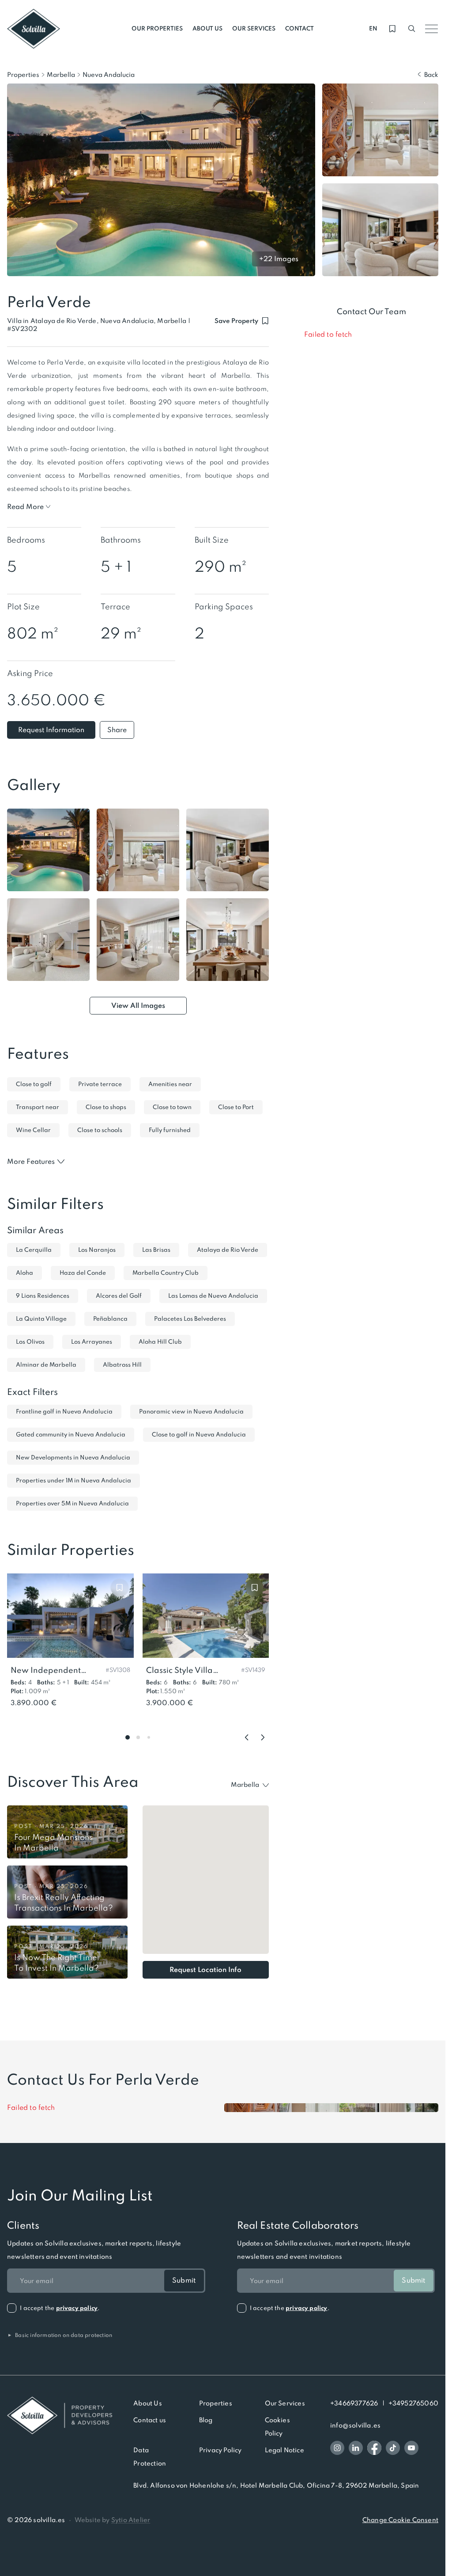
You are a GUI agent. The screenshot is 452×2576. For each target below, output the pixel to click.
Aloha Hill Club (160, 1342)
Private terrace (100, 1084)
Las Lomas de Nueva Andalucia (213, 1296)
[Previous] (247, 1737)
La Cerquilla (34, 1250)
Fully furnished (170, 1130)
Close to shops (106, 1107)
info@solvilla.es (355, 2425)
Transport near (38, 1107)
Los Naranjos (97, 1250)
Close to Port (236, 1107)
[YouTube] (411, 2448)
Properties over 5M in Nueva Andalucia (72, 1503)
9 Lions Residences (43, 1296)
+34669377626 (354, 2403)
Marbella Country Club (166, 1273)
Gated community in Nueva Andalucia (71, 1434)
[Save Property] (120, 1588)
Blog (206, 2420)
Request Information (51, 730)
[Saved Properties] (392, 29)
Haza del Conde (83, 1273)
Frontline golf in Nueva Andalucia (64, 1411)
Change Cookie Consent (400, 2520)
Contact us (150, 2420)
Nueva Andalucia (109, 75)
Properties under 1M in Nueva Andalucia (73, 1480)
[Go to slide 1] (128, 1737)
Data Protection (150, 2457)
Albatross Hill (122, 1365)
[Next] (263, 1737)
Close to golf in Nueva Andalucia (199, 1434)
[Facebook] (374, 2448)
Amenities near (170, 1084)
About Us (148, 2403)
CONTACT (299, 28)
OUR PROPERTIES (157, 28)
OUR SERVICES (254, 28)
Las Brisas (156, 1250)
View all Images (138, 1005)
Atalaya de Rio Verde (228, 1250)
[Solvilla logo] (60, 2415)
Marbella (61, 75)
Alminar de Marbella (46, 1365)
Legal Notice (284, 2450)
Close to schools (100, 1130)
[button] (22, 329)
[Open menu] (431, 29)
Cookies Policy (277, 2427)
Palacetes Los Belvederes (190, 1319)
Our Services (285, 2403)
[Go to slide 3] (149, 1737)
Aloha (24, 1273)
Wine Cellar (33, 1130)
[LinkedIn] (356, 2448)
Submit (184, 2280)
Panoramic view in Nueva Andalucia (191, 1411)
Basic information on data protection (60, 2335)
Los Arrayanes (92, 1342)
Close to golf (34, 1084)
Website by (113, 2520)
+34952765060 (413, 2403)
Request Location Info (205, 1970)
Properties (23, 75)
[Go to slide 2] (138, 1737)
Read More (25, 507)
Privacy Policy (220, 2450)
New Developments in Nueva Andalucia (73, 1457)
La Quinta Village (41, 1319)
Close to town (172, 1107)
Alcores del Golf (119, 1296)
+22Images (279, 259)
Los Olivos (30, 1342)
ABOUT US (207, 28)
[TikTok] (393, 2448)
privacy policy (77, 2308)
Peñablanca (110, 1319)
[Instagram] (337, 2448)
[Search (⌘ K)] (412, 29)
